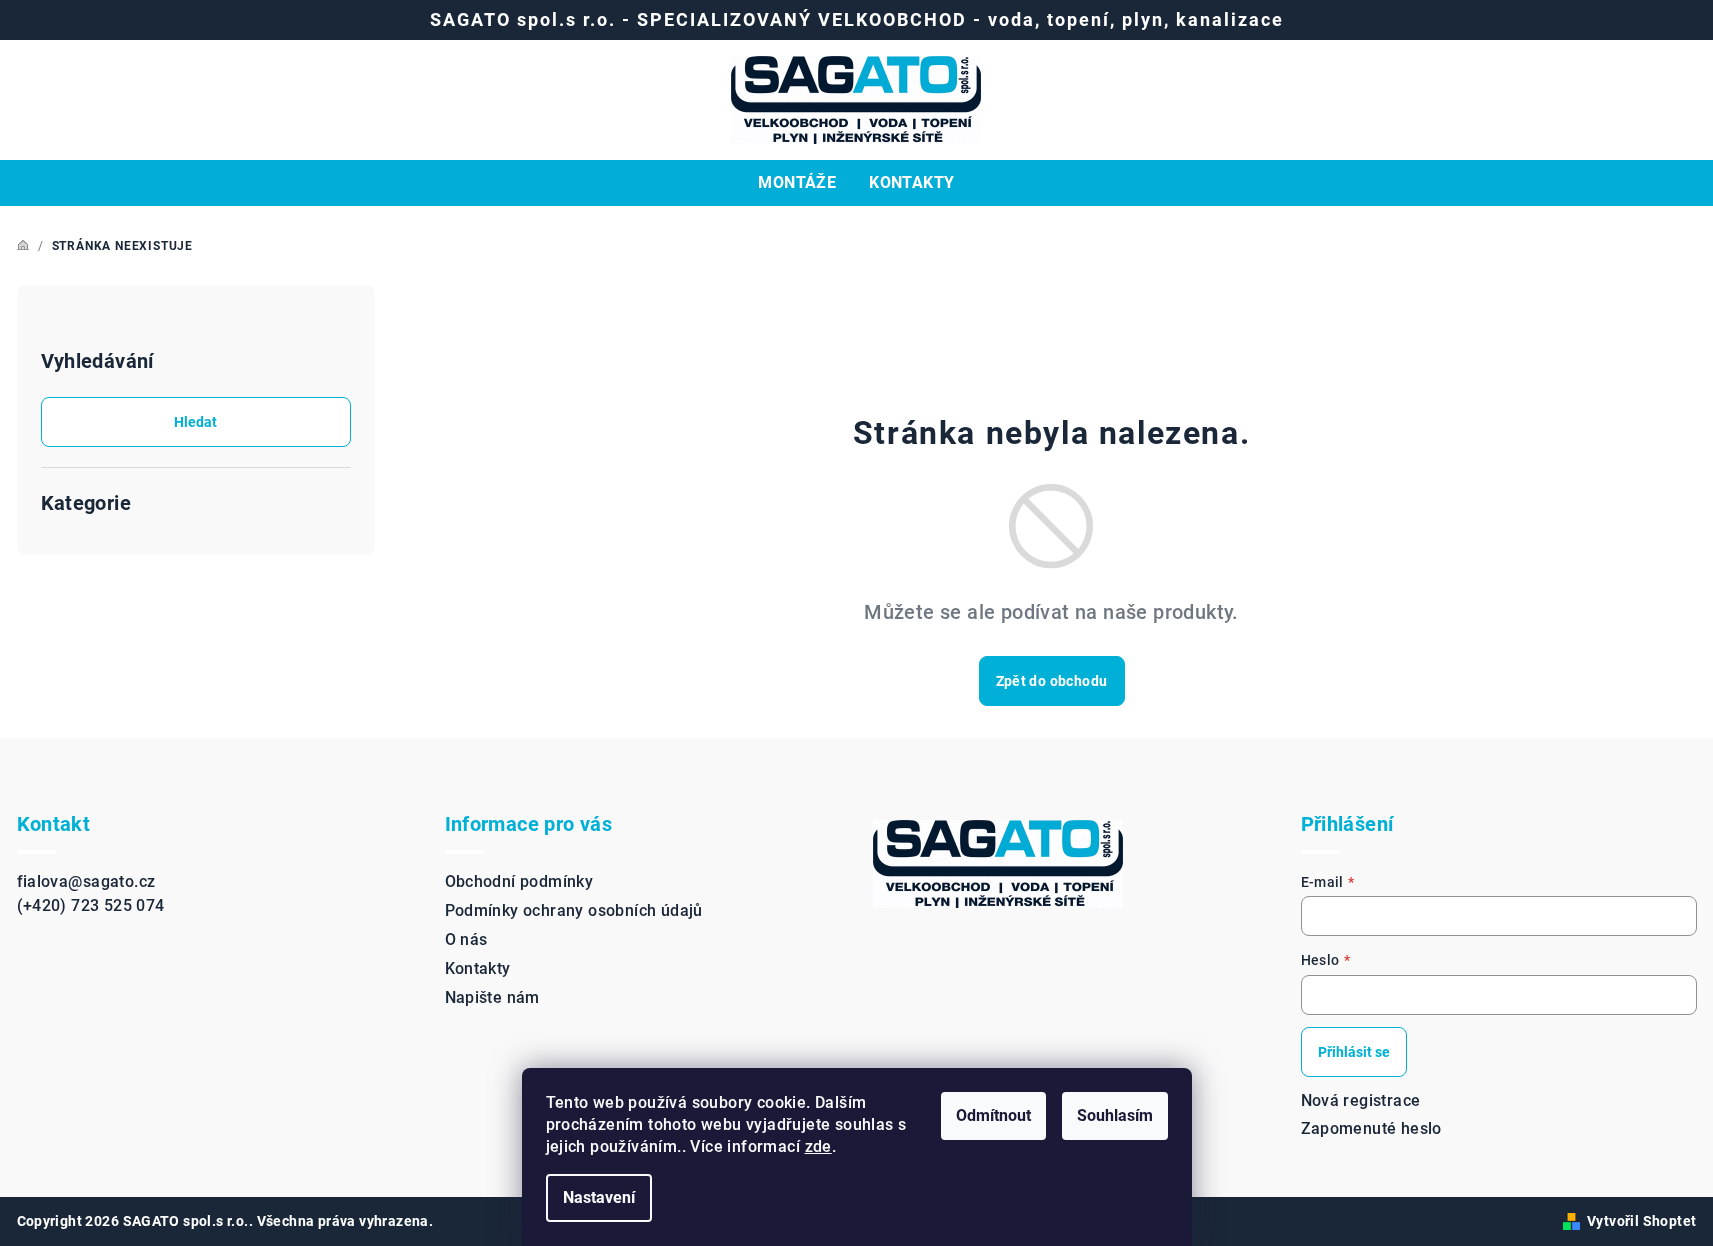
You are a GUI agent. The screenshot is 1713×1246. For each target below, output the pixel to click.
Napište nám (492, 997)
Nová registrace (1361, 1100)
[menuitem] (797, 183)
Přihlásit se (1354, 1052)
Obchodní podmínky (519, 881)
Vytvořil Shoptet (1641, 1221)
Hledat (195, 422)
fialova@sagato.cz (86, 881)
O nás (466, 939)
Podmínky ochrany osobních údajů (574, 910)
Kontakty (478, 968)
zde (818, 1146)
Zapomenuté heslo (1371, 1128)
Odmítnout (993, 1115)
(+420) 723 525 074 (91, 905)
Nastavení (599, 1197)
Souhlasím (1115, 1115)
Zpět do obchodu (1052, 681)
